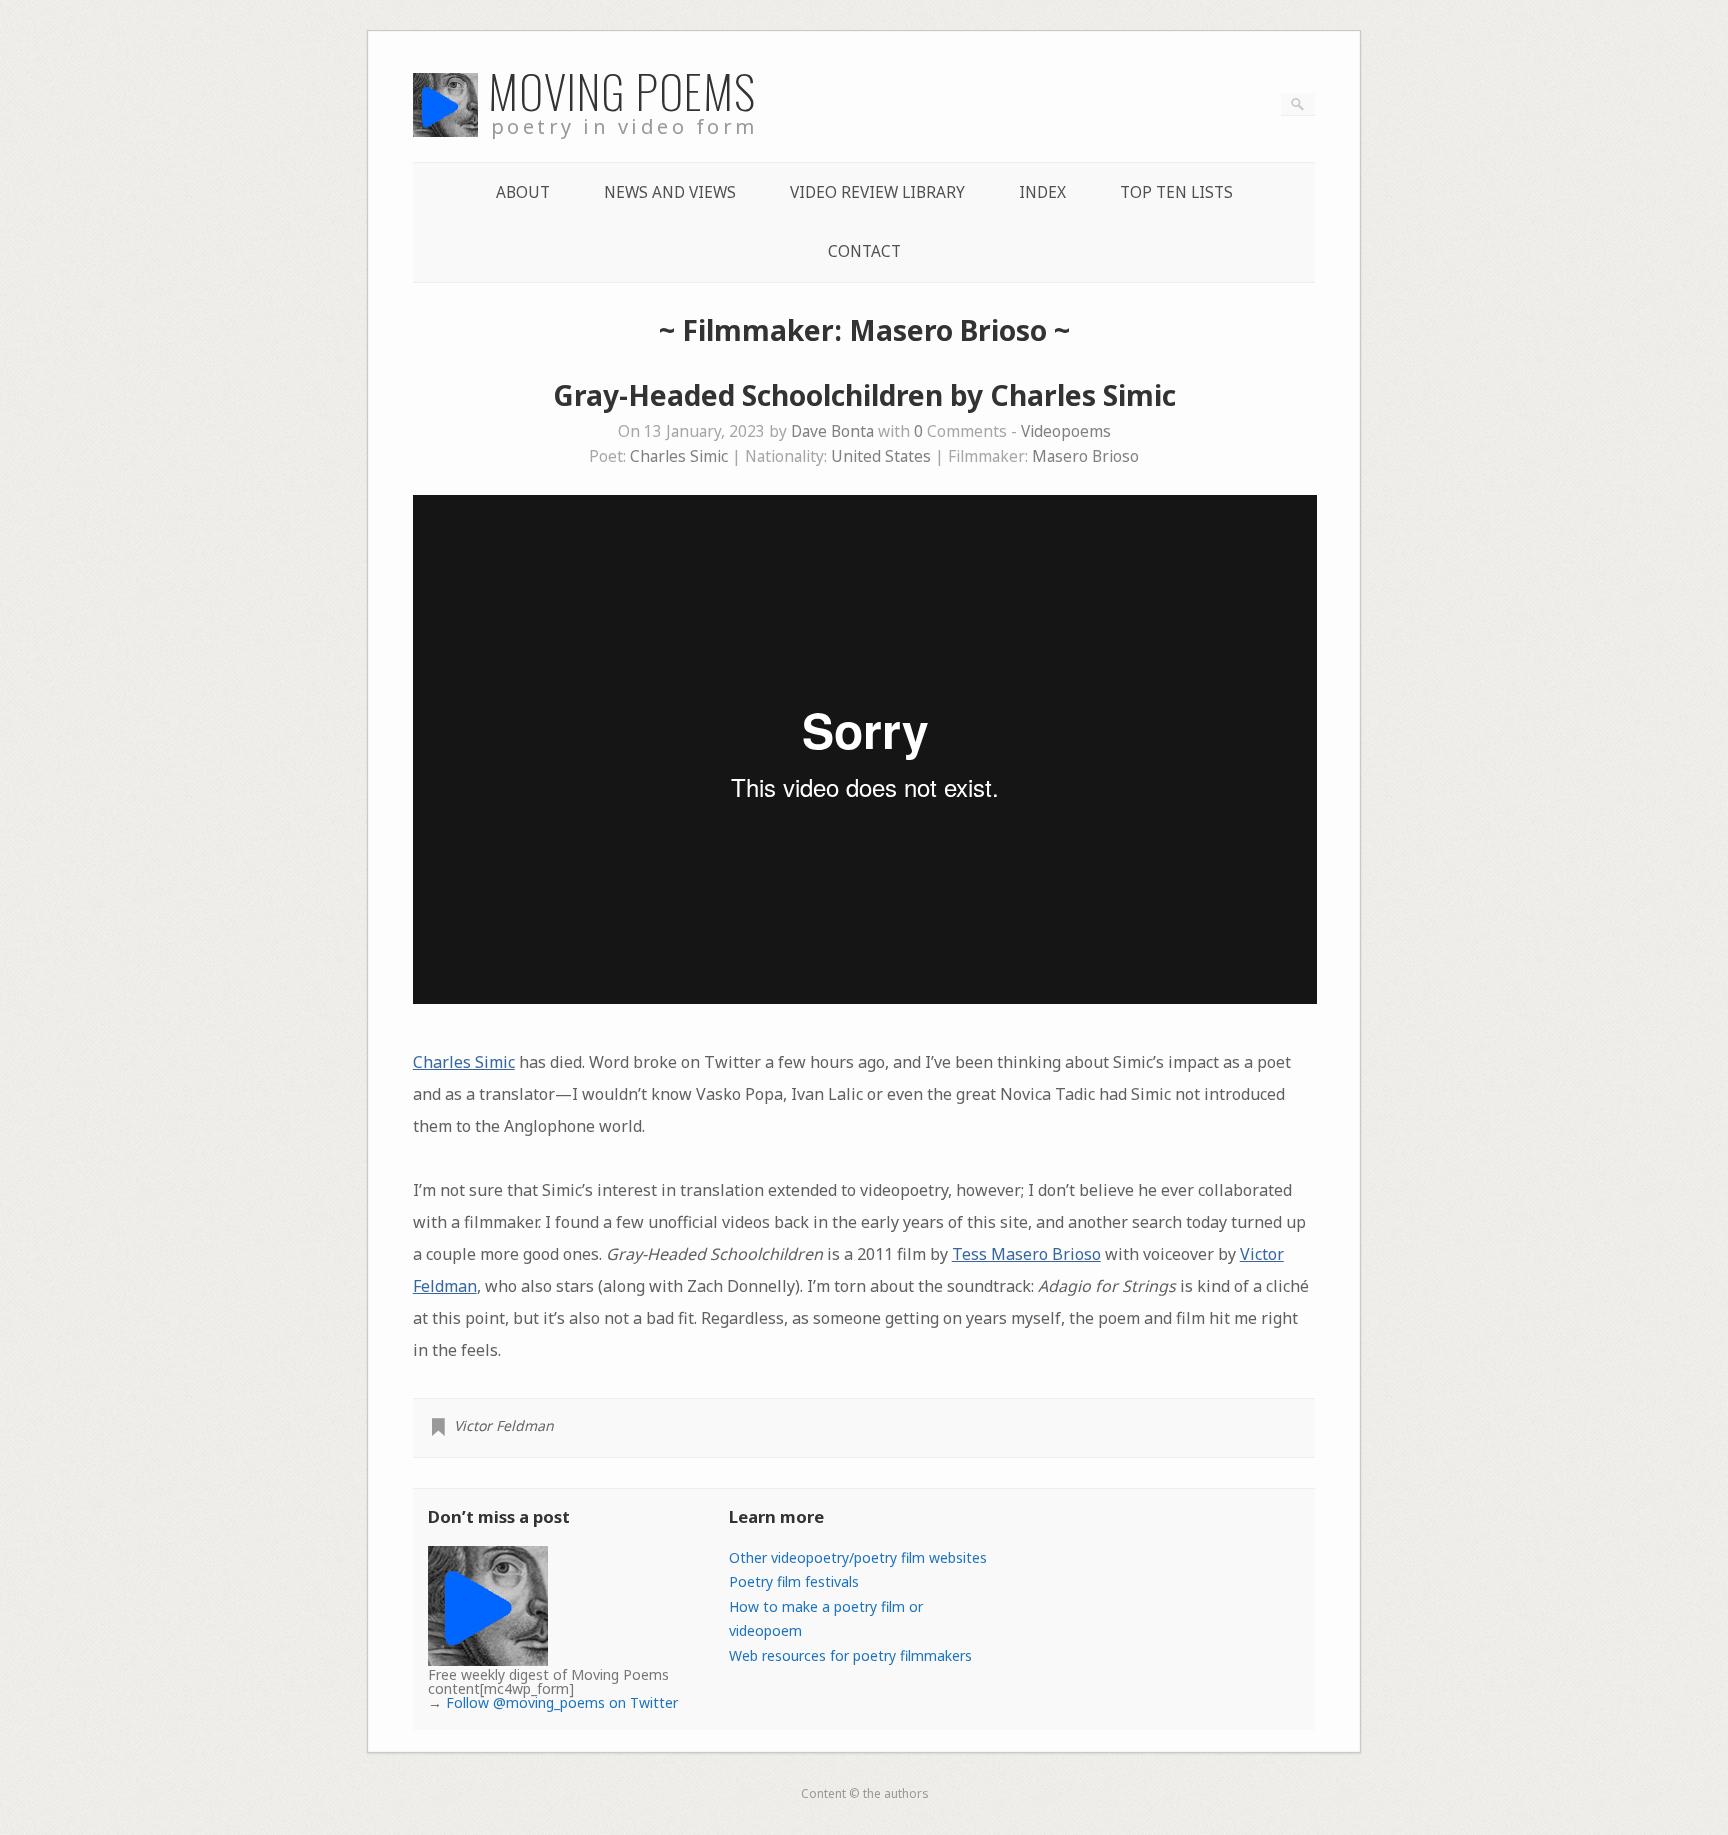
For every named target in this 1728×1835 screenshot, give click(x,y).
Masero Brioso (1085, 456)
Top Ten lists (1176, 192)
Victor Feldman (504, 1425)
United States (881, 456)
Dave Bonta (832, 431)
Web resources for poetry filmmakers (850, 1655)
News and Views (670, 192)
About (523, 192)
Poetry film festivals (794, 1581)
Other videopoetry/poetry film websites (858, 1557)
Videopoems (1066, 431)
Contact (864, 251)
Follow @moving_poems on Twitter (562, 1702)
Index (1042, 192)
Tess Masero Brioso (1026, 1254)
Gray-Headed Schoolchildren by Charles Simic (864, 395)
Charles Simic (679, 456)
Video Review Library (877, 192)
